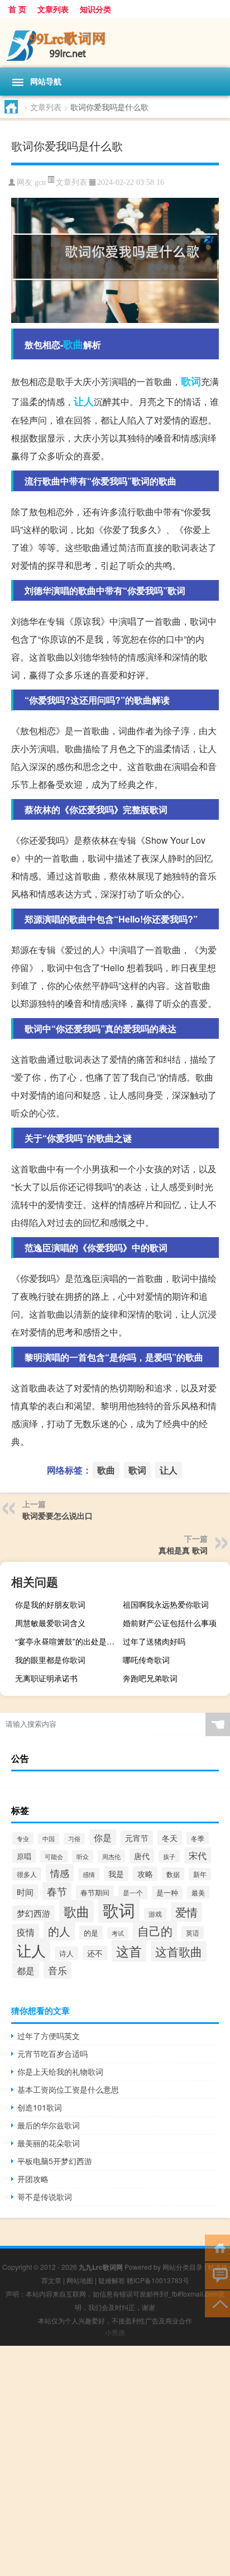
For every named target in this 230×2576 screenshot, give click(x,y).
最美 (198, 1892)
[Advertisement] (115, 2461)
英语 (193, 1933)
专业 (23, 1838)
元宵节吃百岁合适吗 (52, 2054)
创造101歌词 (40, 2107)
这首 (129, 1951)
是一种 (167, 1893)
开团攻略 (33, 2179)
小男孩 (115, 2332)
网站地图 (80, 2280)
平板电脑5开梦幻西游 (55, 2161)
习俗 (74, 1839)
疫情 (26, 1932)
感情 (89, 1874)
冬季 (198, 1838)
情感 (60, 1873)
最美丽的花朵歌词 (49, 2143)
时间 (25, 1892)
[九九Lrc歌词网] (115, 43)
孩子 (169, 1856)
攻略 (145, 1874)
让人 (84, 401)
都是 (26, 1970)
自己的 (155, 1931)
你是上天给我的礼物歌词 (60, 2071)
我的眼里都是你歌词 (50, 1660)
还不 (95, 1953)
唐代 (142, 1856)
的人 (59, 1931)
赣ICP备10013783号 (158, 2280)
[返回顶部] (217, 2303)
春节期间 (95, 1892)
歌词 (191, 381)
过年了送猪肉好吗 (154, 1641)
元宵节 (137, 1838)
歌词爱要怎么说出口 (57, 1515)
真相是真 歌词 (183, 1550)
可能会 (54, 1856)
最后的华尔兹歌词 (49, 2125)
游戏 (155, 1914)
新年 (200, 1874)
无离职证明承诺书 (46, 1678)
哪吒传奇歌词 (146, 1660)
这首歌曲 (179, 1951)
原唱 (24, 1856)
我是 (116, 1874)
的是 (91, 1933)
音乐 (57, 1970)
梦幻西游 (33, 1913)
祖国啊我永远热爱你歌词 (166, 1604)
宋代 (198, 1855)
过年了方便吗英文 (49, 2036)
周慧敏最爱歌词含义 (50, 1623)
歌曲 (73, 344)
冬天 (170, 1838)
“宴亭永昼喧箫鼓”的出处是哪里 (67, 1641)
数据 (173, 1874)
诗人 (66, 1953)
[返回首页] (217, 2247)
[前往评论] (217, 2275)
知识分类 (95, 9)
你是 (103, 1837)
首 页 (17, 9)
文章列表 (53, 9)
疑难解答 (112, 2280)
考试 (118, 1933)
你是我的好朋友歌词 (50, 1604)
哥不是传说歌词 (45, 2197)
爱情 (186, 1912)
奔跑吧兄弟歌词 (150, 1678)
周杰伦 (111, 1856)
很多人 (27, 1874)
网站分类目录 (183, 2267)
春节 (57, 1891)
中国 (49, 1839)
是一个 (133, 1893)
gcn (40, 182)
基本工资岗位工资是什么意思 (68, 2089)
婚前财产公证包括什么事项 (170, 1623)
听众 (83, 1856)
